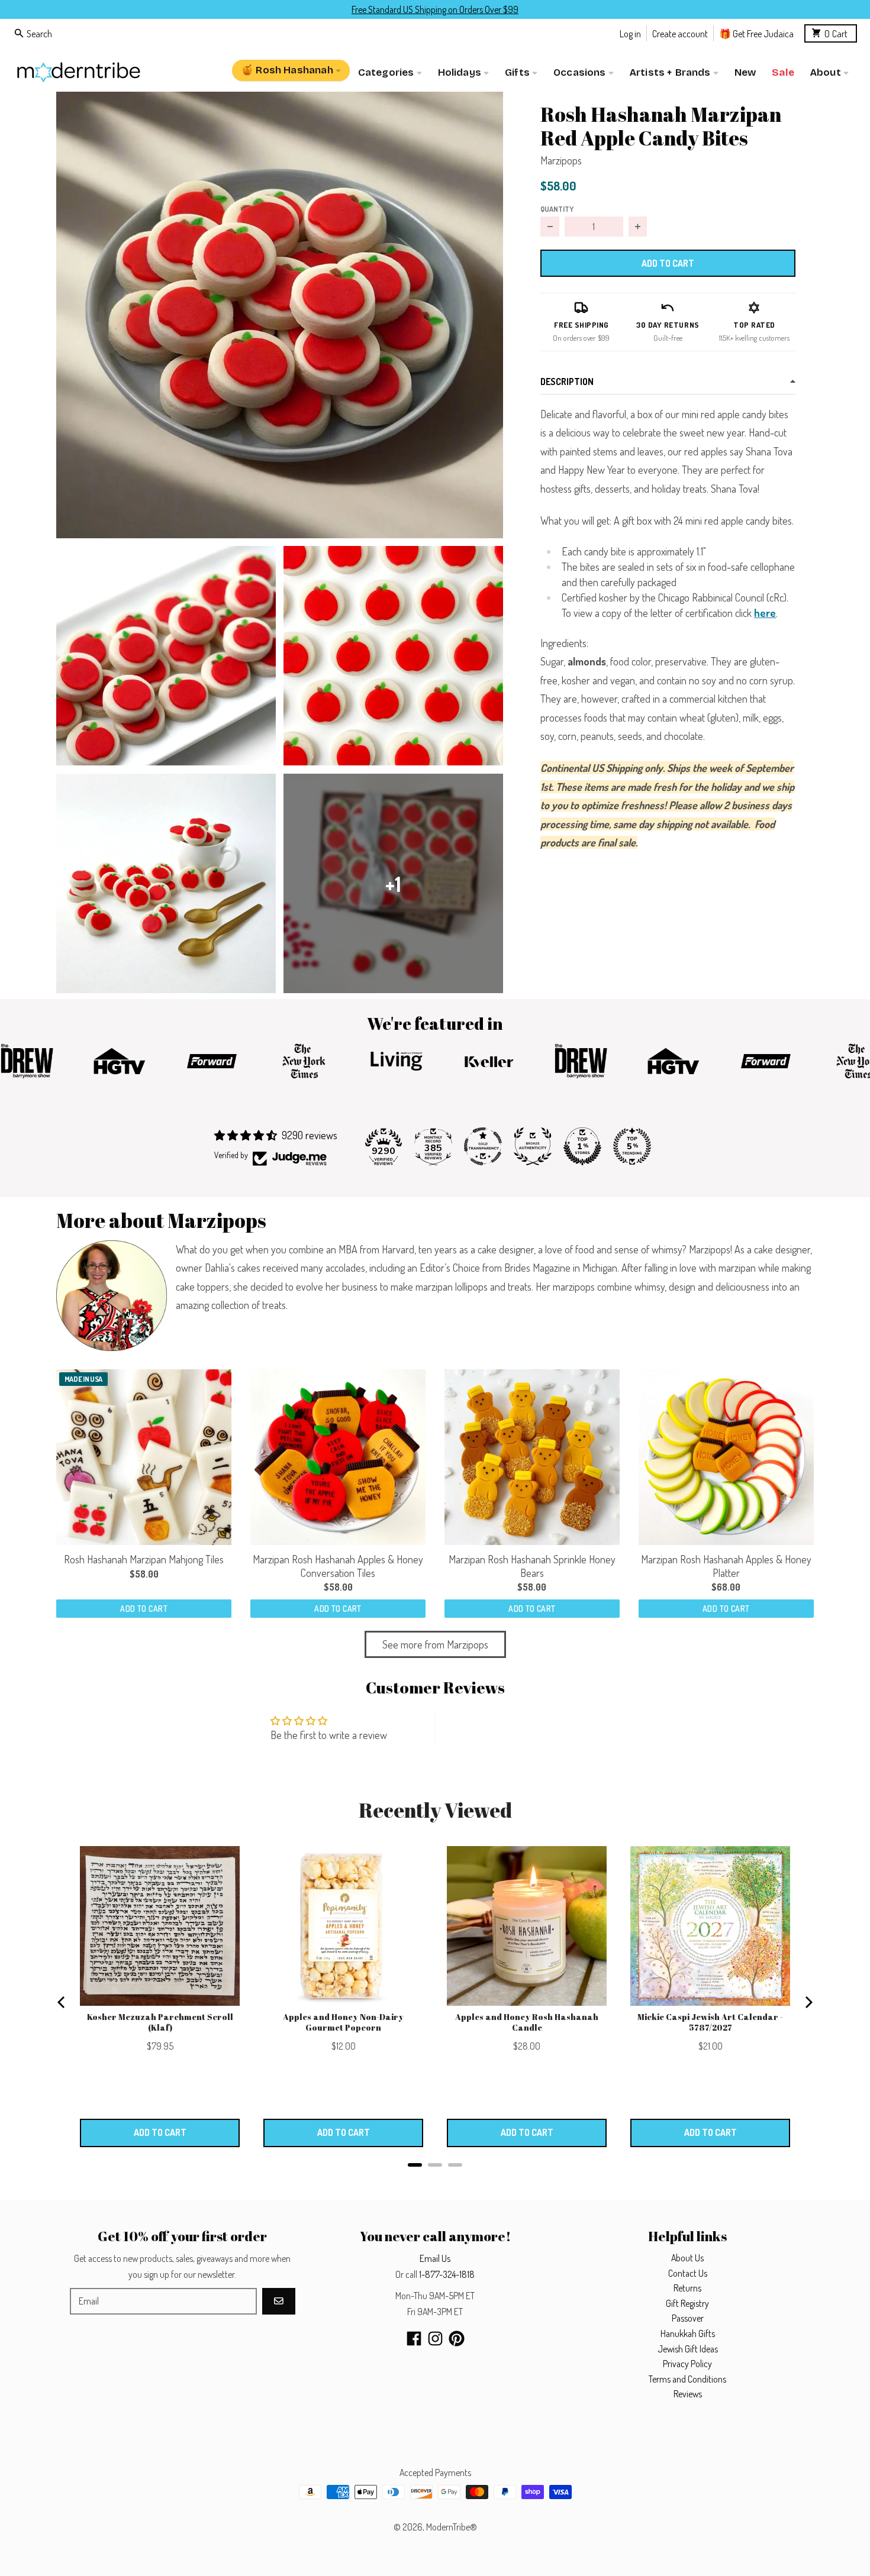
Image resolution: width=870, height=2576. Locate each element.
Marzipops (561, 160)
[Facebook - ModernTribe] (414, 2339)
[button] (280, 315)
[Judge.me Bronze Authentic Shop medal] (533, 1146)
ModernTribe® (452, 2527)
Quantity (557, 209)
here (765, 613)
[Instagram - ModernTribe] (435, 2339)
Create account (680, 33)
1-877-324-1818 (447, 2274)
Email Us (435, 2258)
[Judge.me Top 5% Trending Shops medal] (632, 1146)
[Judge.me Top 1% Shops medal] (582, 1146)
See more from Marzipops (435, 1644)
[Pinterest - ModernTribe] (457, 2339)
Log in (630, 33)
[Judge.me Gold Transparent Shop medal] (483, 1146)
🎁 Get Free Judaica (756, 33)
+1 (393, 883)
